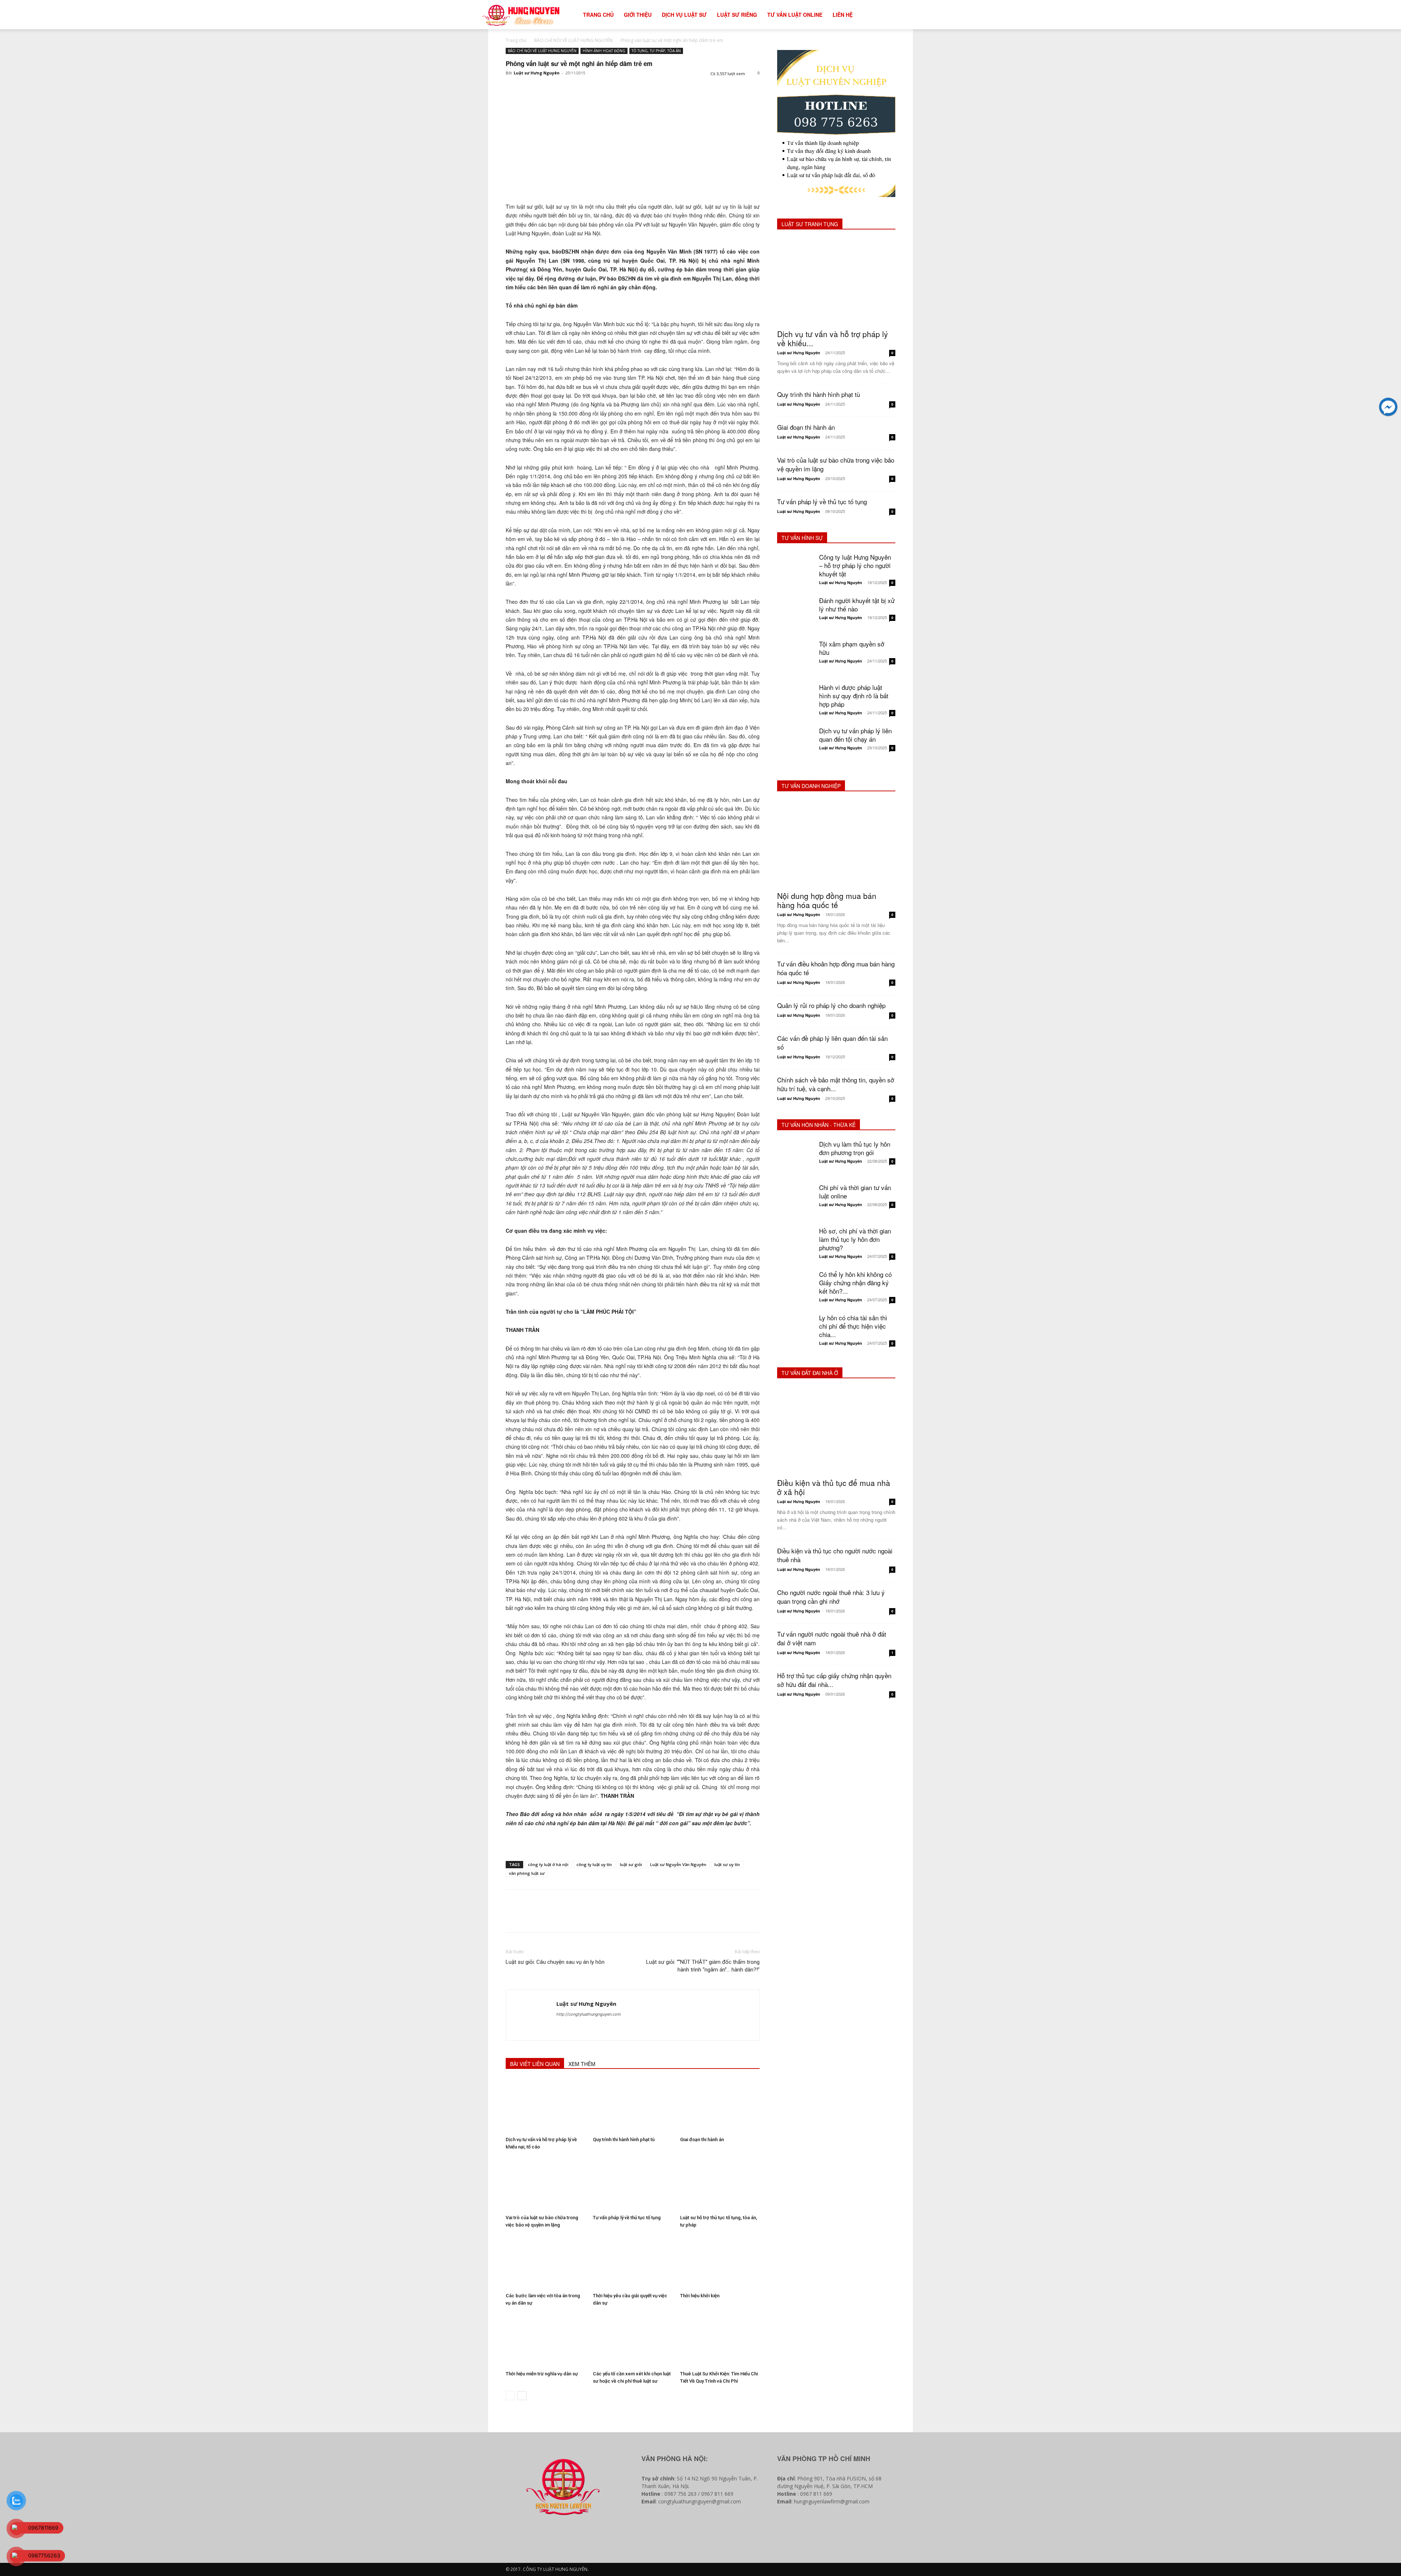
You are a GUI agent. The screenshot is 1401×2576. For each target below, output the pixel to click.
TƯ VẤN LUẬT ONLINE (795, 15)
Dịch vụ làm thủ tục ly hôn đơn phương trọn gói (855, 1148)
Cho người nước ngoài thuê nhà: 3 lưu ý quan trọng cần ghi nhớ (831, 1597)
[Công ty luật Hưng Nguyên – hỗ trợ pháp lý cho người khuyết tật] (795, 571)
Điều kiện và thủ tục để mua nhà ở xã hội (834, 1487)
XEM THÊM (582, 2064)
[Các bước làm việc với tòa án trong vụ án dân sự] (545, 2262)
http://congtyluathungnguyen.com (589, 2014)
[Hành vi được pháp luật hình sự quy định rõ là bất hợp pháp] (795, 701)
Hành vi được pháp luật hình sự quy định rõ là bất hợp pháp (854, 696)
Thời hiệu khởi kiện (700, 2296)
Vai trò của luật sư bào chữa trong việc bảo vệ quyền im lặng (836, 464)
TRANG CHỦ (598, 15)
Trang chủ (516, 40)
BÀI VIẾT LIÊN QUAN (535, 2064)
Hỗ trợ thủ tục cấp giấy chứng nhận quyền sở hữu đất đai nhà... (834, 1680)
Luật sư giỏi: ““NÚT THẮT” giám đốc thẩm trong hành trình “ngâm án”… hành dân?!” (703, 1966)
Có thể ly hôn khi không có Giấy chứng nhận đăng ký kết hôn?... (855, 1283)
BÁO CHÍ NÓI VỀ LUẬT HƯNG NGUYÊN (573, 40)
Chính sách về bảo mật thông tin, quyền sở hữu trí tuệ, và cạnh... (836, 1084)
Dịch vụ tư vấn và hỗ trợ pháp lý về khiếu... (833, 338)
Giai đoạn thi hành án (702, 2139)
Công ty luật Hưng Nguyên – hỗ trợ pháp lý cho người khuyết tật (855, 565)
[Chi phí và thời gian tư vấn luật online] (795, 1201)
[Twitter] (530, 89)
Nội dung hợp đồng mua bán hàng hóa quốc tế (827, 900)
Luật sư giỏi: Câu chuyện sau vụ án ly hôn (555, 1962)
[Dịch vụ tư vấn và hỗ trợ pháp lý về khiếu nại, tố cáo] (545, 2106)
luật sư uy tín (727, 1864)
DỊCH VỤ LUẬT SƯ (684, 15)
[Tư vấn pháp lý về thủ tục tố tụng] (633, 2184)
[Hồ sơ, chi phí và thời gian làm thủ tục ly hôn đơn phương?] (795, 1245)
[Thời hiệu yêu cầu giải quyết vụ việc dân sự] (633, 2262)
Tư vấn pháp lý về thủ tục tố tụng (627, 2218)
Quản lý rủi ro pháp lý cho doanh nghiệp (831, 1005)
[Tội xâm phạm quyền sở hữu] (795, 658)
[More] (580, 89)
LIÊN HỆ (843, 15)
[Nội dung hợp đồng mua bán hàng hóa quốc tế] (836, 844)
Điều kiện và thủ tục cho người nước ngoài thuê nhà (835, 1555)
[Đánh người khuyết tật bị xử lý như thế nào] (795, 614)
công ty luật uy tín (594, 1864)
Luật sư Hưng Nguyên (537, 73)
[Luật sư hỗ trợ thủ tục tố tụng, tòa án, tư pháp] (720, 2184)
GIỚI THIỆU (638, 15)
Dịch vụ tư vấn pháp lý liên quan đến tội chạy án (855, 735)
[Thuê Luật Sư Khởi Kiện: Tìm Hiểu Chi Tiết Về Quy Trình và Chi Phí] (720, 2340)
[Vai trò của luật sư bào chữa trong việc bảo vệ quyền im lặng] (545, 2184)
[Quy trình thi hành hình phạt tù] (633, 2106)
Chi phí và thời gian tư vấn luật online (855, 1192)
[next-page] (522, 2396)
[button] (911, 15)
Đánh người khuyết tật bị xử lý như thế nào (857, 605)
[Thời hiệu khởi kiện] (720, 2262)
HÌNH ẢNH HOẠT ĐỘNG (604, 51)
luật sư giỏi (631, 1864)
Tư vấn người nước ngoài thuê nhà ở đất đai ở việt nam (832, 1638)
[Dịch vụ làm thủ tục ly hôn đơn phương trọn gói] (795, 1158)
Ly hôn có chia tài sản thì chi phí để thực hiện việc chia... (853, 1326)
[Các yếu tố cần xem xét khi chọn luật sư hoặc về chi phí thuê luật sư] (633, 2340)
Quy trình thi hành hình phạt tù (624, 2139)
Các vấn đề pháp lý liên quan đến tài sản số (832, 1042)
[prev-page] (510, 2396)
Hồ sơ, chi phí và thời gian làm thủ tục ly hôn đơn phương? (855, 1239)
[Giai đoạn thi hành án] (720, 2106)
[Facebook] (513, 89)
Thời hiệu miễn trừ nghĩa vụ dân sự (542, 2374)
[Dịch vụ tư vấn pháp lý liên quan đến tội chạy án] (795, 745)
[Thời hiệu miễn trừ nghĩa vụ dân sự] (545, 2340)
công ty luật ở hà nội (548, 1864)
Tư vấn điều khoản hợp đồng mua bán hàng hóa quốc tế (836, 968)
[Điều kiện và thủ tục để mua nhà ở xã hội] (836, 1431)
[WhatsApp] (563, 89)
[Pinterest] (547, 89)
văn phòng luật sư (527, 1873)
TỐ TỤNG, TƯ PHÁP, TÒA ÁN (656, 51)
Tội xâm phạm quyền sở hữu (852, 648)
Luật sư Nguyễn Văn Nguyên (678, 1864)
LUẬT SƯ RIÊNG (737, 15)
